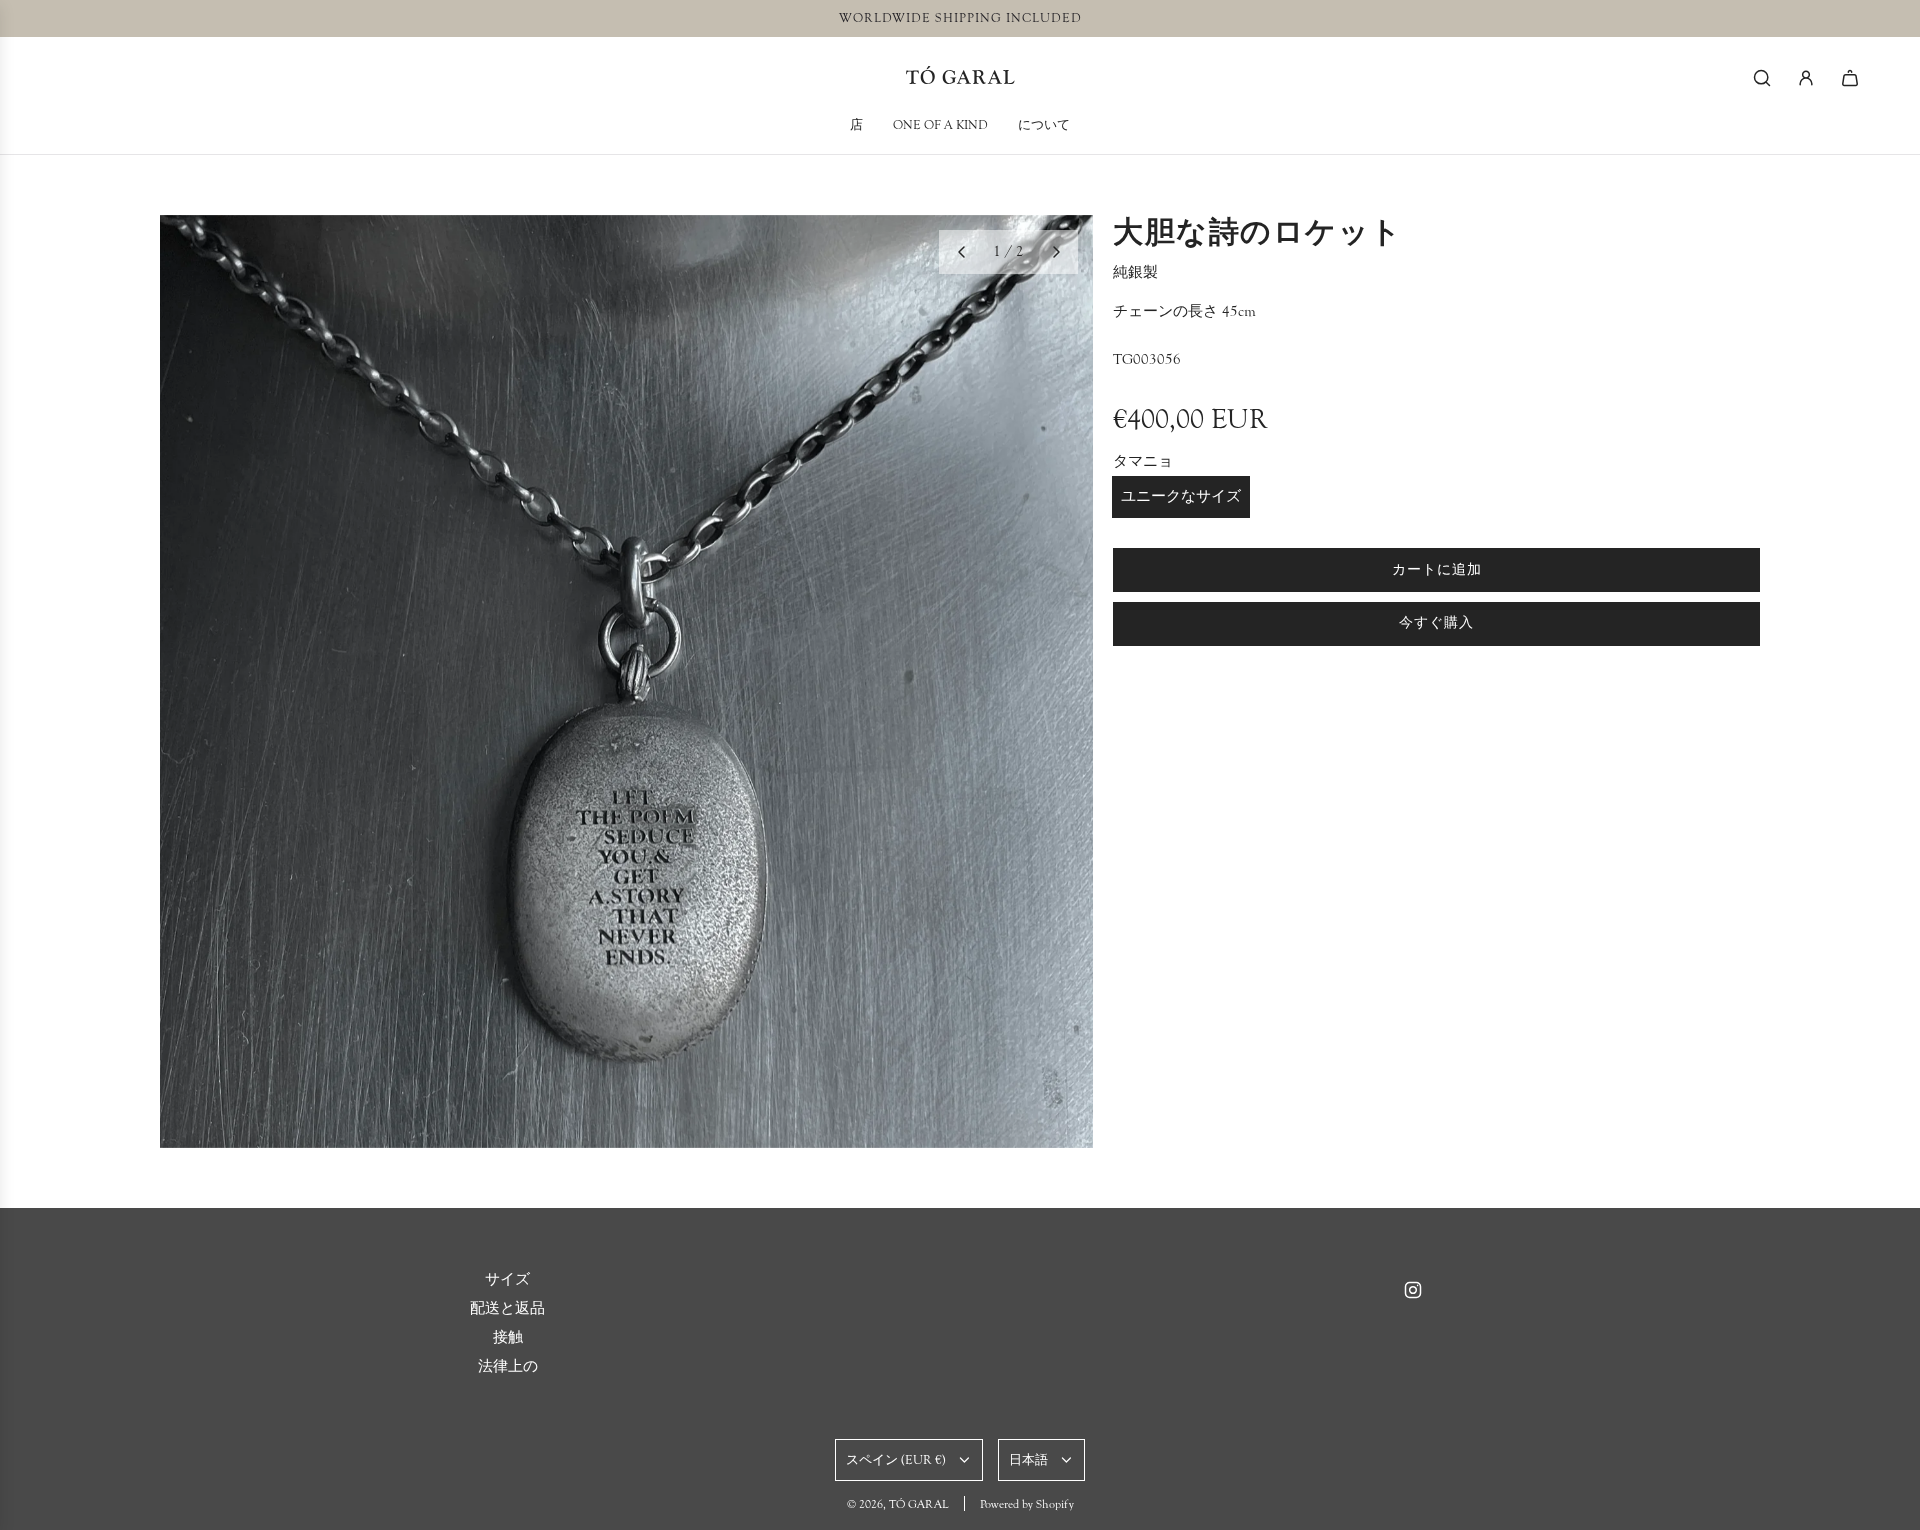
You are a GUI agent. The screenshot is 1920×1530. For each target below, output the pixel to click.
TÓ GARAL (960, 77)
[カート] (1850, 78)
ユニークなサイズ (1181, 496)
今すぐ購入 (1436, 623)
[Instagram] (1413, 1290)
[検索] (1762, 78)
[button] (961, 252)
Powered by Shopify (1027, 1504)
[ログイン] (1806, 78)
